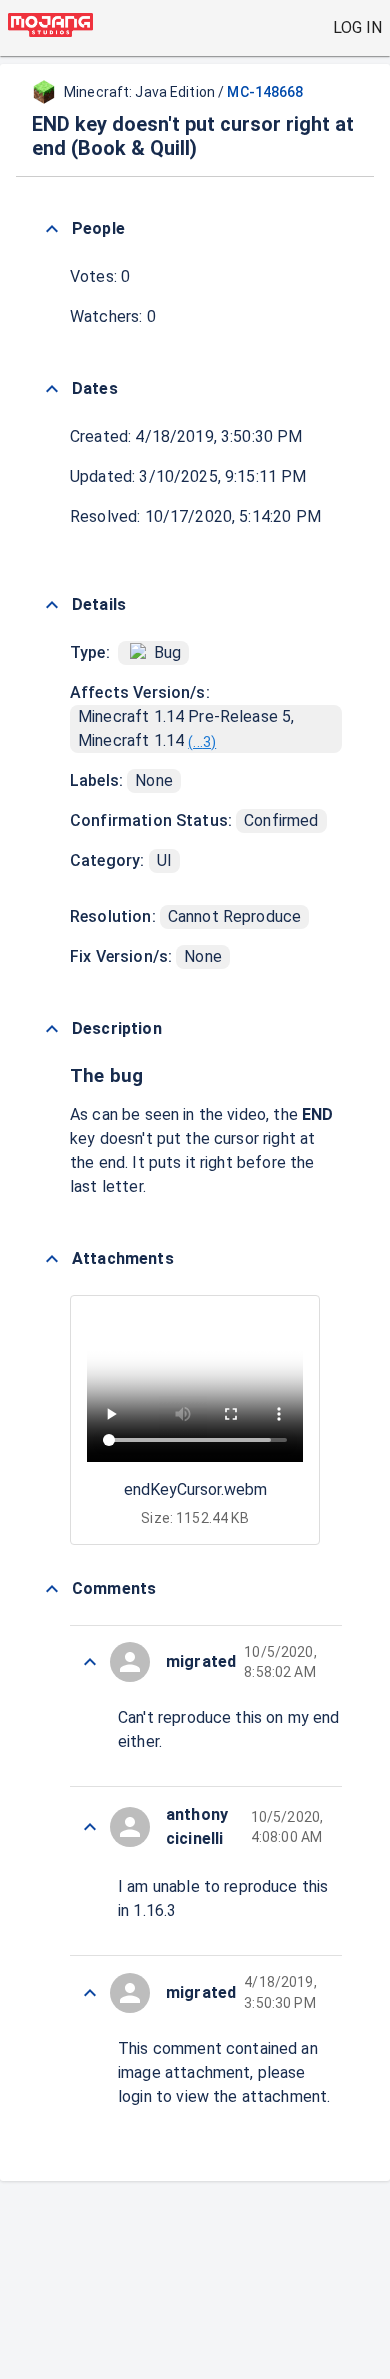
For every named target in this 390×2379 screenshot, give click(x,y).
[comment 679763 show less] (90, 1662)
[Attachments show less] (52, 1259)
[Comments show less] (52, 1589)
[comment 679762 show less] (90, 1827)
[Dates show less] (52, 389)
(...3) (202, 742)
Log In (357, 27)
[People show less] (52, 229)
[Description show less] (52, 1029)
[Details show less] (52, 605)
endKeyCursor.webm (195, 1489)
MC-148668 (265, 92)
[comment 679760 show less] (90, 1993)
